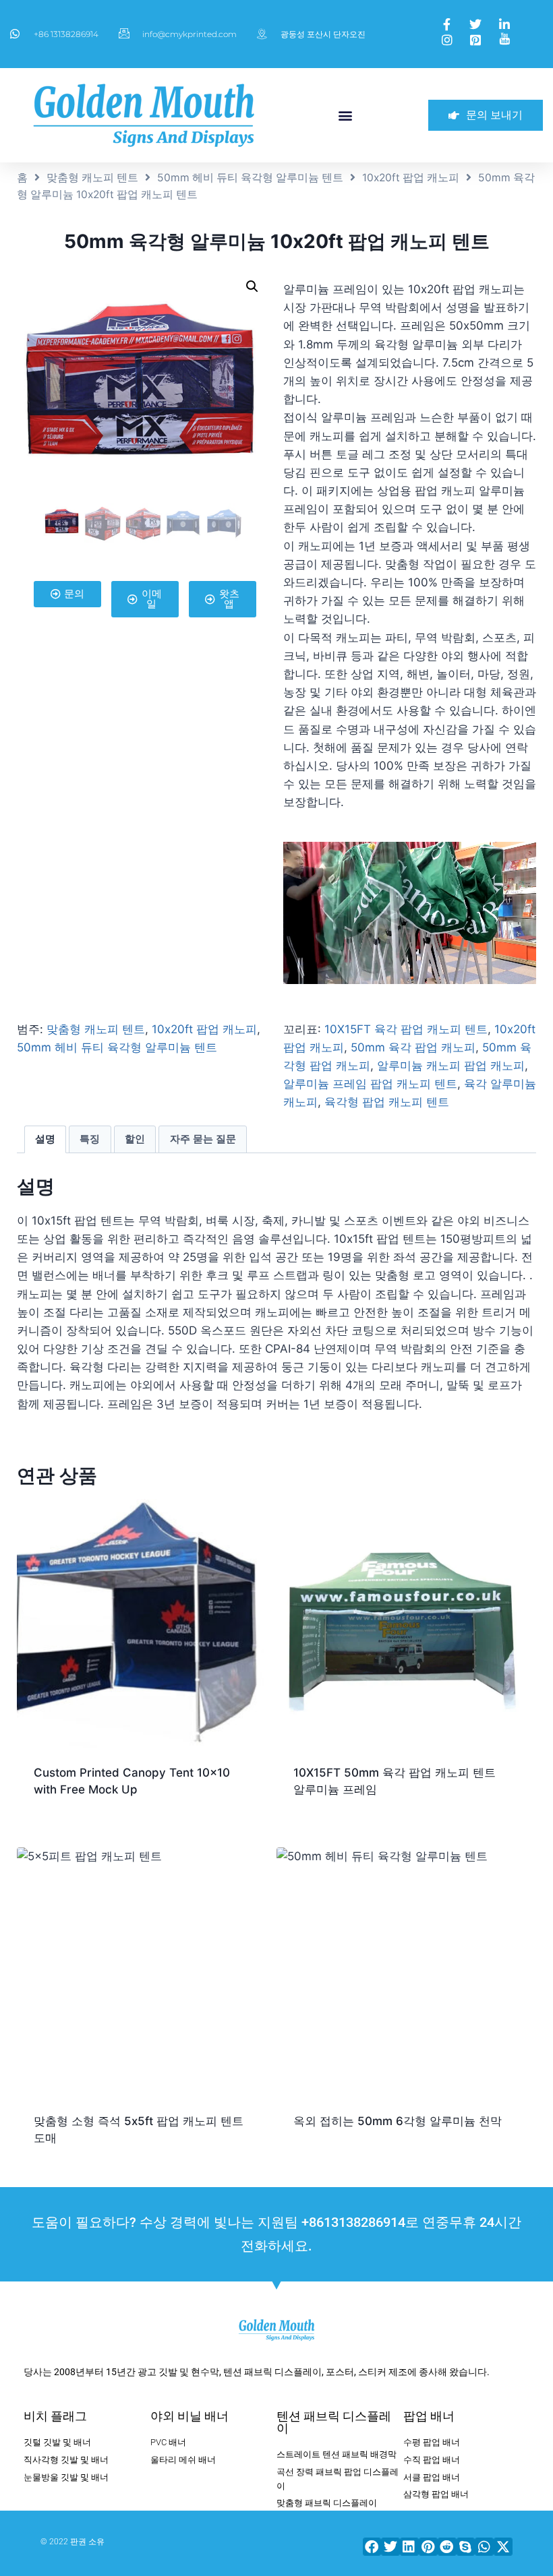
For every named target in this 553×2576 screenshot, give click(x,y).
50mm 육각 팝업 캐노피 (413, 1047)
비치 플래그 (55, 2416)
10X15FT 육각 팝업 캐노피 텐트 (406, 1029)
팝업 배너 (429, 2416)
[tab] (46, 1140)
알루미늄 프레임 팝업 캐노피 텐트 (370, 1084)
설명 (45, 1139)
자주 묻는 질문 (203, 1139)
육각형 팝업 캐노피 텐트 (387, 1102)
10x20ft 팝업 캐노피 (411, 178)
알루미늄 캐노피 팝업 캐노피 (451, 1066)
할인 (135, 1139)
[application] (410, 913)
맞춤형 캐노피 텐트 (92, 178)
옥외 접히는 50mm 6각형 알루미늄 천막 (398, 2121)
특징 (90, 1139)
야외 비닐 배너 (190, 2416)
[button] (346, 115)
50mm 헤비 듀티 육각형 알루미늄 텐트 (250, 178)
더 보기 (310, 2164)
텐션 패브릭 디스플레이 (334, 2422)
